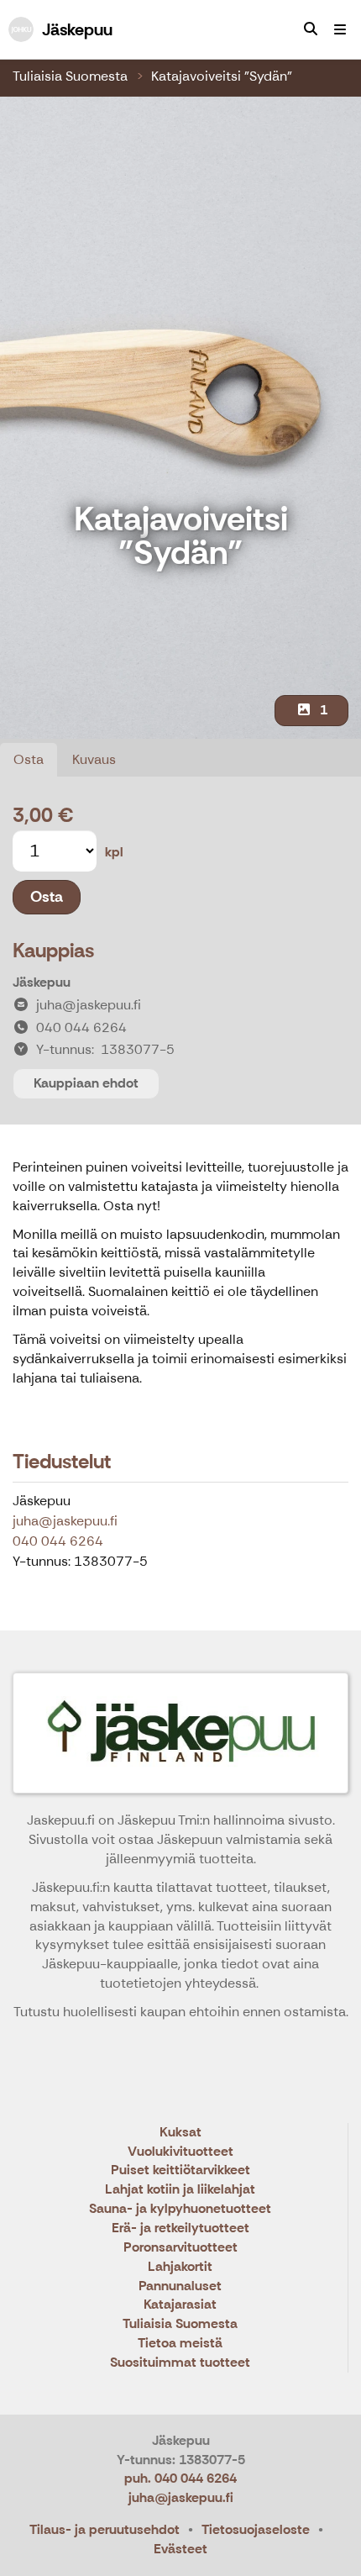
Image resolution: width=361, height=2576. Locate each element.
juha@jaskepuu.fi (65, 1521)
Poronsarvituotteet (180, 2248)
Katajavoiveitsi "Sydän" (222, 76)
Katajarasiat (180, 2305)
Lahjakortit (180, 2267)
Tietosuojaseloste (256, 2529)
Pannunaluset (180, 2286)
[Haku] (311, 29)
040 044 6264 (58, 1541)
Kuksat (180, 2133)
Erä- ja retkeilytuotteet (180, 2228)
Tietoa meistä (180, 2344)
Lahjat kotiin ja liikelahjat (180, 2190)
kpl (114, 852)
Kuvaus (94, 759)
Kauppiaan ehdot (86, 1083)
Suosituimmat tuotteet (180, 2363)
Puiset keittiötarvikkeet (180, 2170)
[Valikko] (340, 29)
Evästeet (180, 2549)
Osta (29, 759)
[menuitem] (311, 29)
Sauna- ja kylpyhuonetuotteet (180, 2209)
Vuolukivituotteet (180, 2152)
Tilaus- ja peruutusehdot (105, 2529)
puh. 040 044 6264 (180, 2478)
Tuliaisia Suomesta (70, 76)
